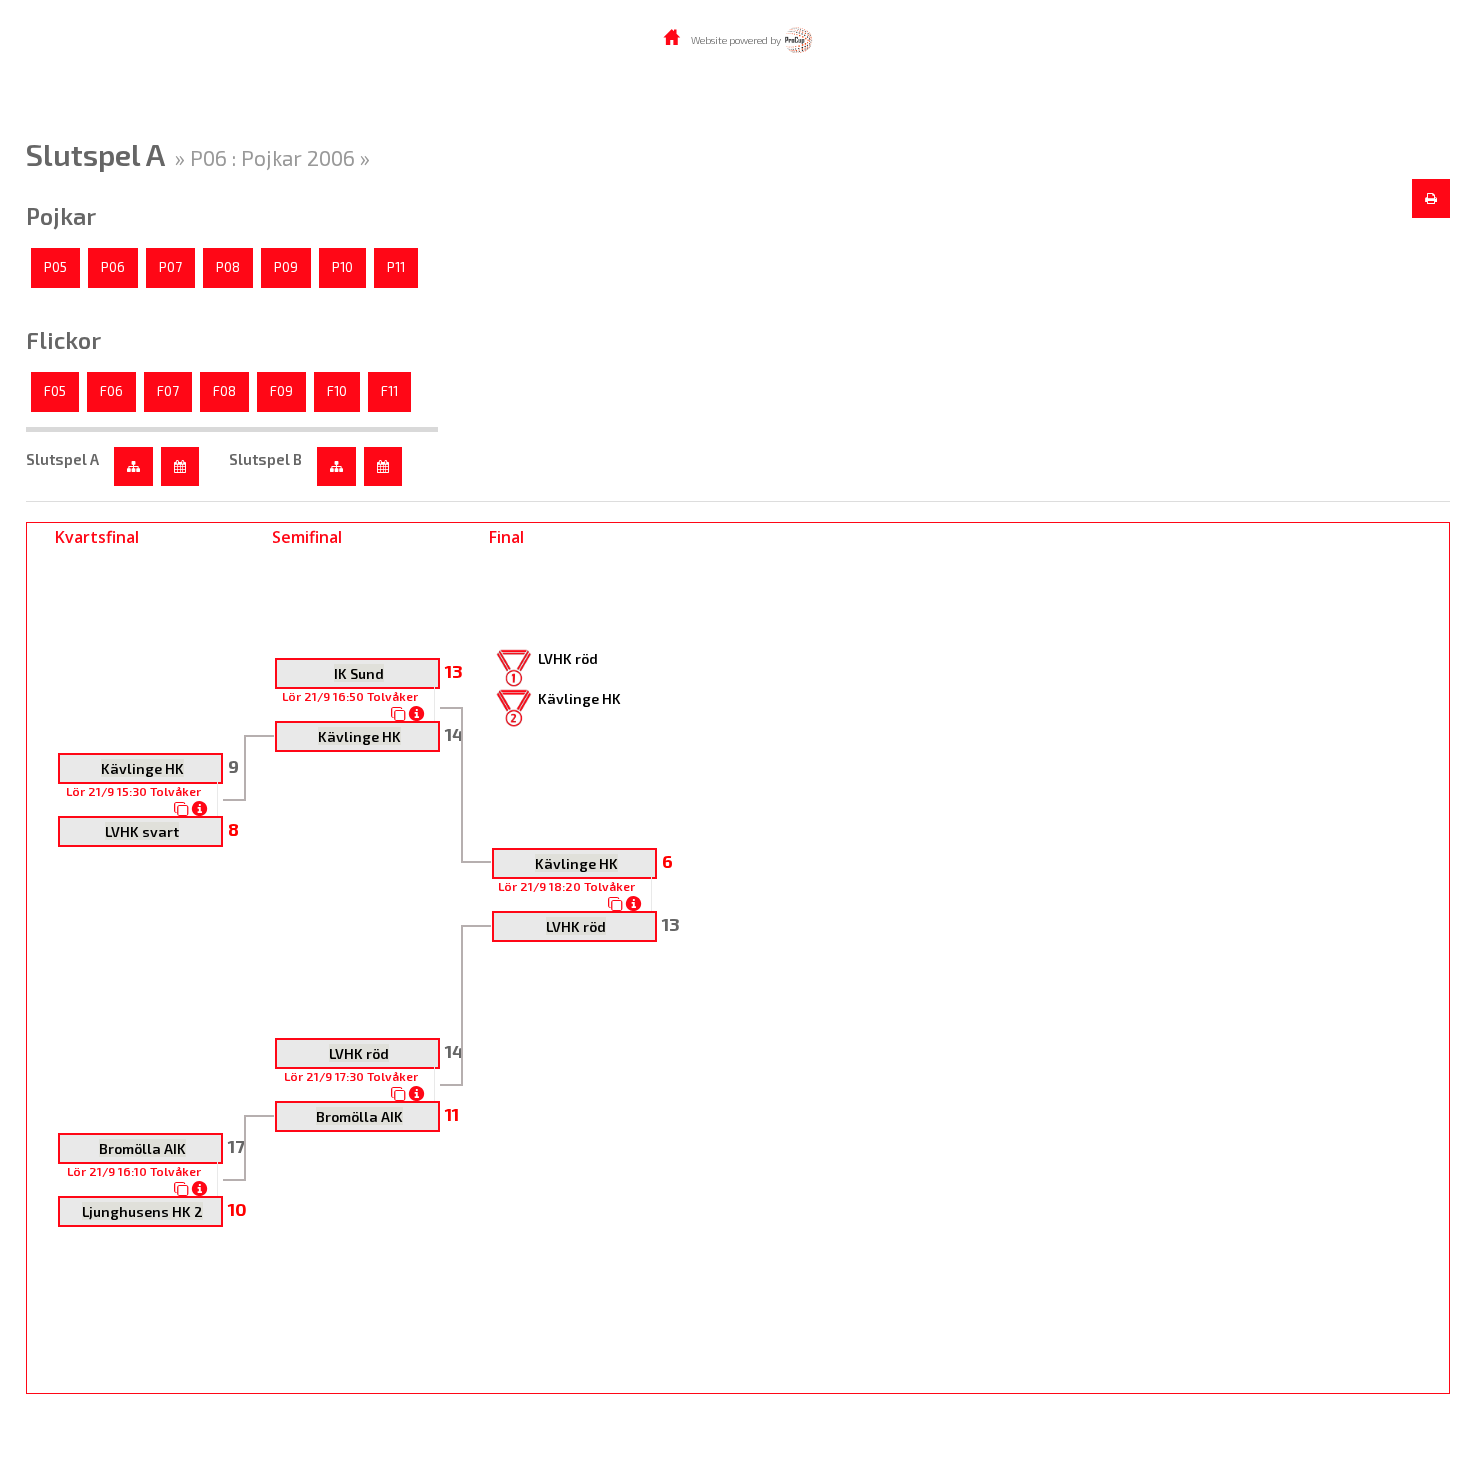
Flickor (63, 340)
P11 (396, 267)
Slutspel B (265, 459)
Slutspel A (62, 459)
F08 (224, 391)
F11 (389, 391)
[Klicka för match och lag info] (181, 808)
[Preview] (1431, 199)
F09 (281, 391)
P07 (170, 267)
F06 (111, 391)
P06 (113, 267)
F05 (55, 391)
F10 (337, 391)
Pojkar (61, 216)
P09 (286, 267)
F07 (168, 391)
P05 (55, 267)
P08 (228, 267)
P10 (342, 267)
